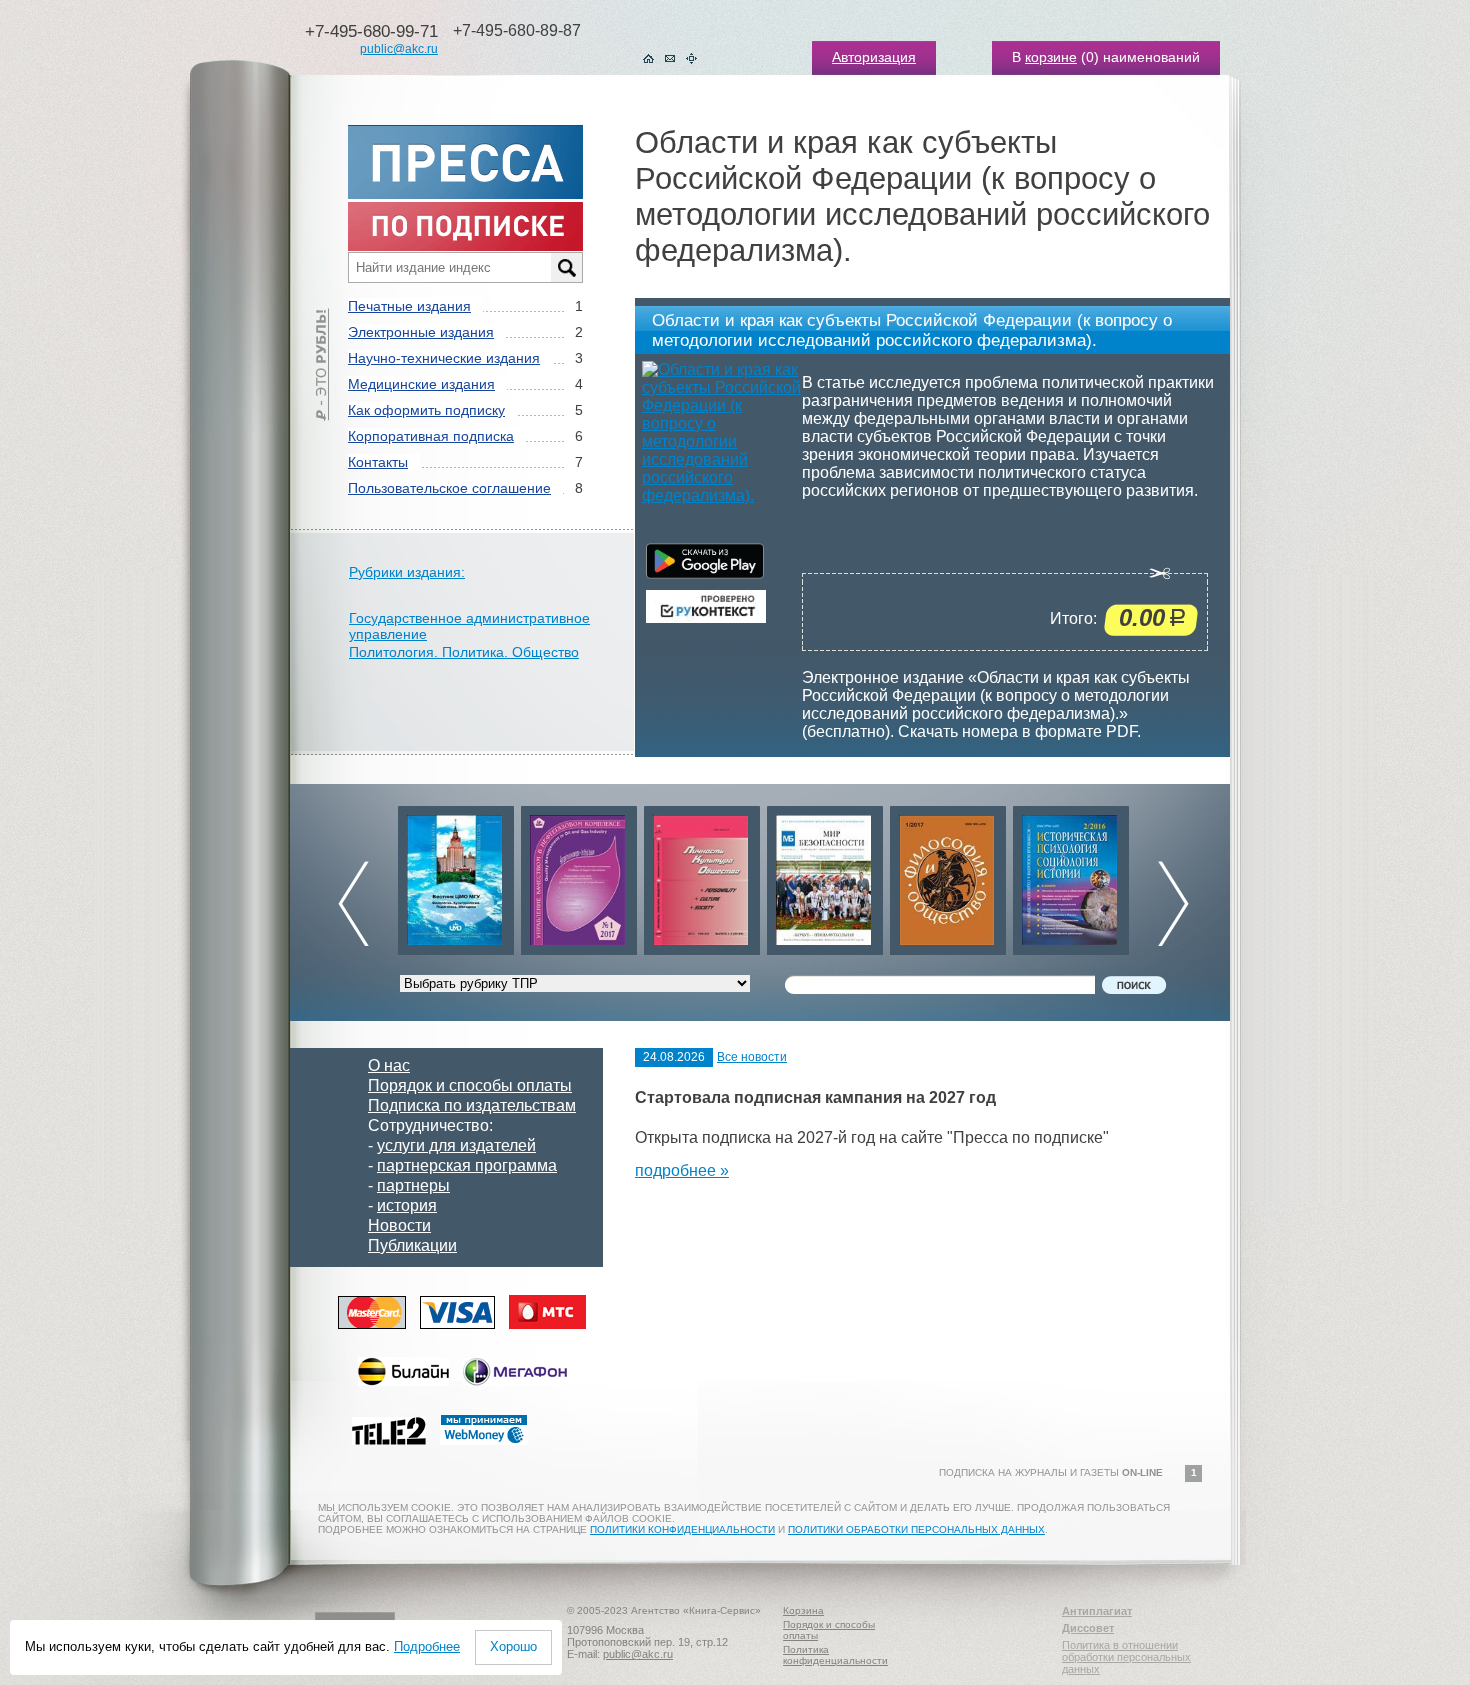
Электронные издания (421, 332)
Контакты (378, 462)
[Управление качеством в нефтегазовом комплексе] (579, 875)
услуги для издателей (456, 1145)
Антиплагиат (1097, 1611)
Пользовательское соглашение (449, 488)
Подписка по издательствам (472, 1105)
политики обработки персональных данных (916, 1529)
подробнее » (682, 1170)
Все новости (752, 1057)
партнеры (413, 1185)
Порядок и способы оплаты (470, 1085)
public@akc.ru (399, 49)
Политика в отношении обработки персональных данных (1126, 1657)
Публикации (412, 1245)
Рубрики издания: (407, 572)
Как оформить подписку (426, 410)
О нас (389, 1065)
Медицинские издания (421, 384)
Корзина (803, 1610)
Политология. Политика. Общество (464, 652)
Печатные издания (409, 306)
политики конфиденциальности (682, 1529)
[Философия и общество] (948, 875)
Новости (399, 1225)
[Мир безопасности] (825, 875)
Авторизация (874, 57)
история (407, 1205)
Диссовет (1088, 1628)
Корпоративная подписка (431, 436)
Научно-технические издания (444, 358)
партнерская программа (467, 1165)
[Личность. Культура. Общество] (702, 875)
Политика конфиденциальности (835, 1655)
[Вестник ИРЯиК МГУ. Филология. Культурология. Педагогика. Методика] (456, 875)
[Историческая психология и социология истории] (1071, 875)
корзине (1051, 57)
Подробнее (427, 1646)
